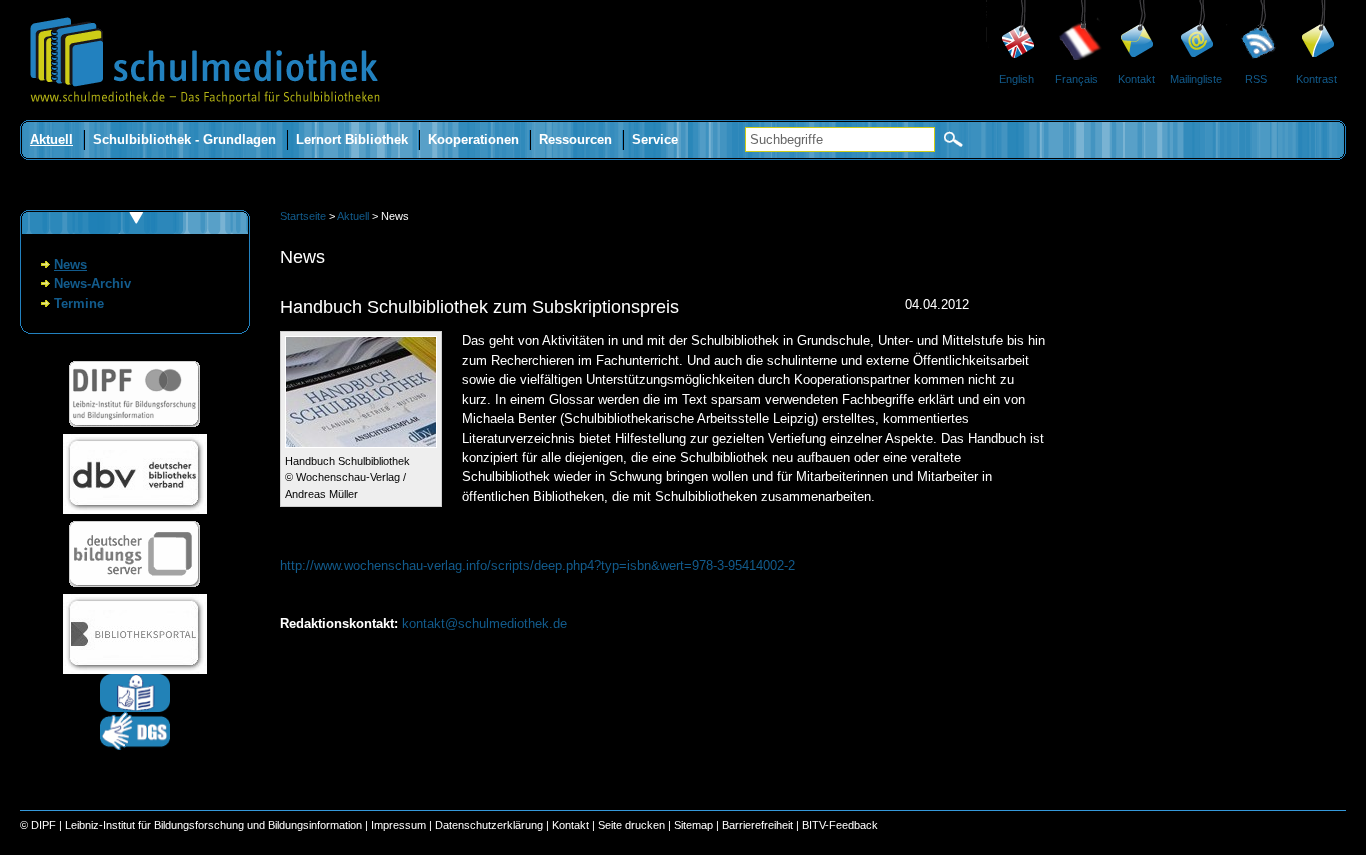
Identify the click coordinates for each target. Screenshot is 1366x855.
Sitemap (693, 825)
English (1016, 79)
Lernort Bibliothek (352, 139)
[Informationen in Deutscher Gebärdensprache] (135, 745)
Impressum (398, 825)
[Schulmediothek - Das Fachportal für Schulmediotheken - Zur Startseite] (205, 115)
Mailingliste (1196, 79)
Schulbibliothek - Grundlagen (184, 139)
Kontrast (1316, 79)
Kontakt (1136, 79)
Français (1076, 79)
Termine (79, 303)
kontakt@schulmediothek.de (484, 623)
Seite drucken (631, 825)
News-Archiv (92, 283)
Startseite (303, 216)
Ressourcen (575, 139)
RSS (1256, 79)
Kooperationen (473, 139)
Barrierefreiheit (757, 825)
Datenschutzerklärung (489, 825)
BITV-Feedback (840, 825)
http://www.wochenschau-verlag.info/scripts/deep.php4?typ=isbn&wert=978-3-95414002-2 (537, 565)
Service (655, 139)
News (70, 264)
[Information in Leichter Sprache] (135, 707)
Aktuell (51, 139)
